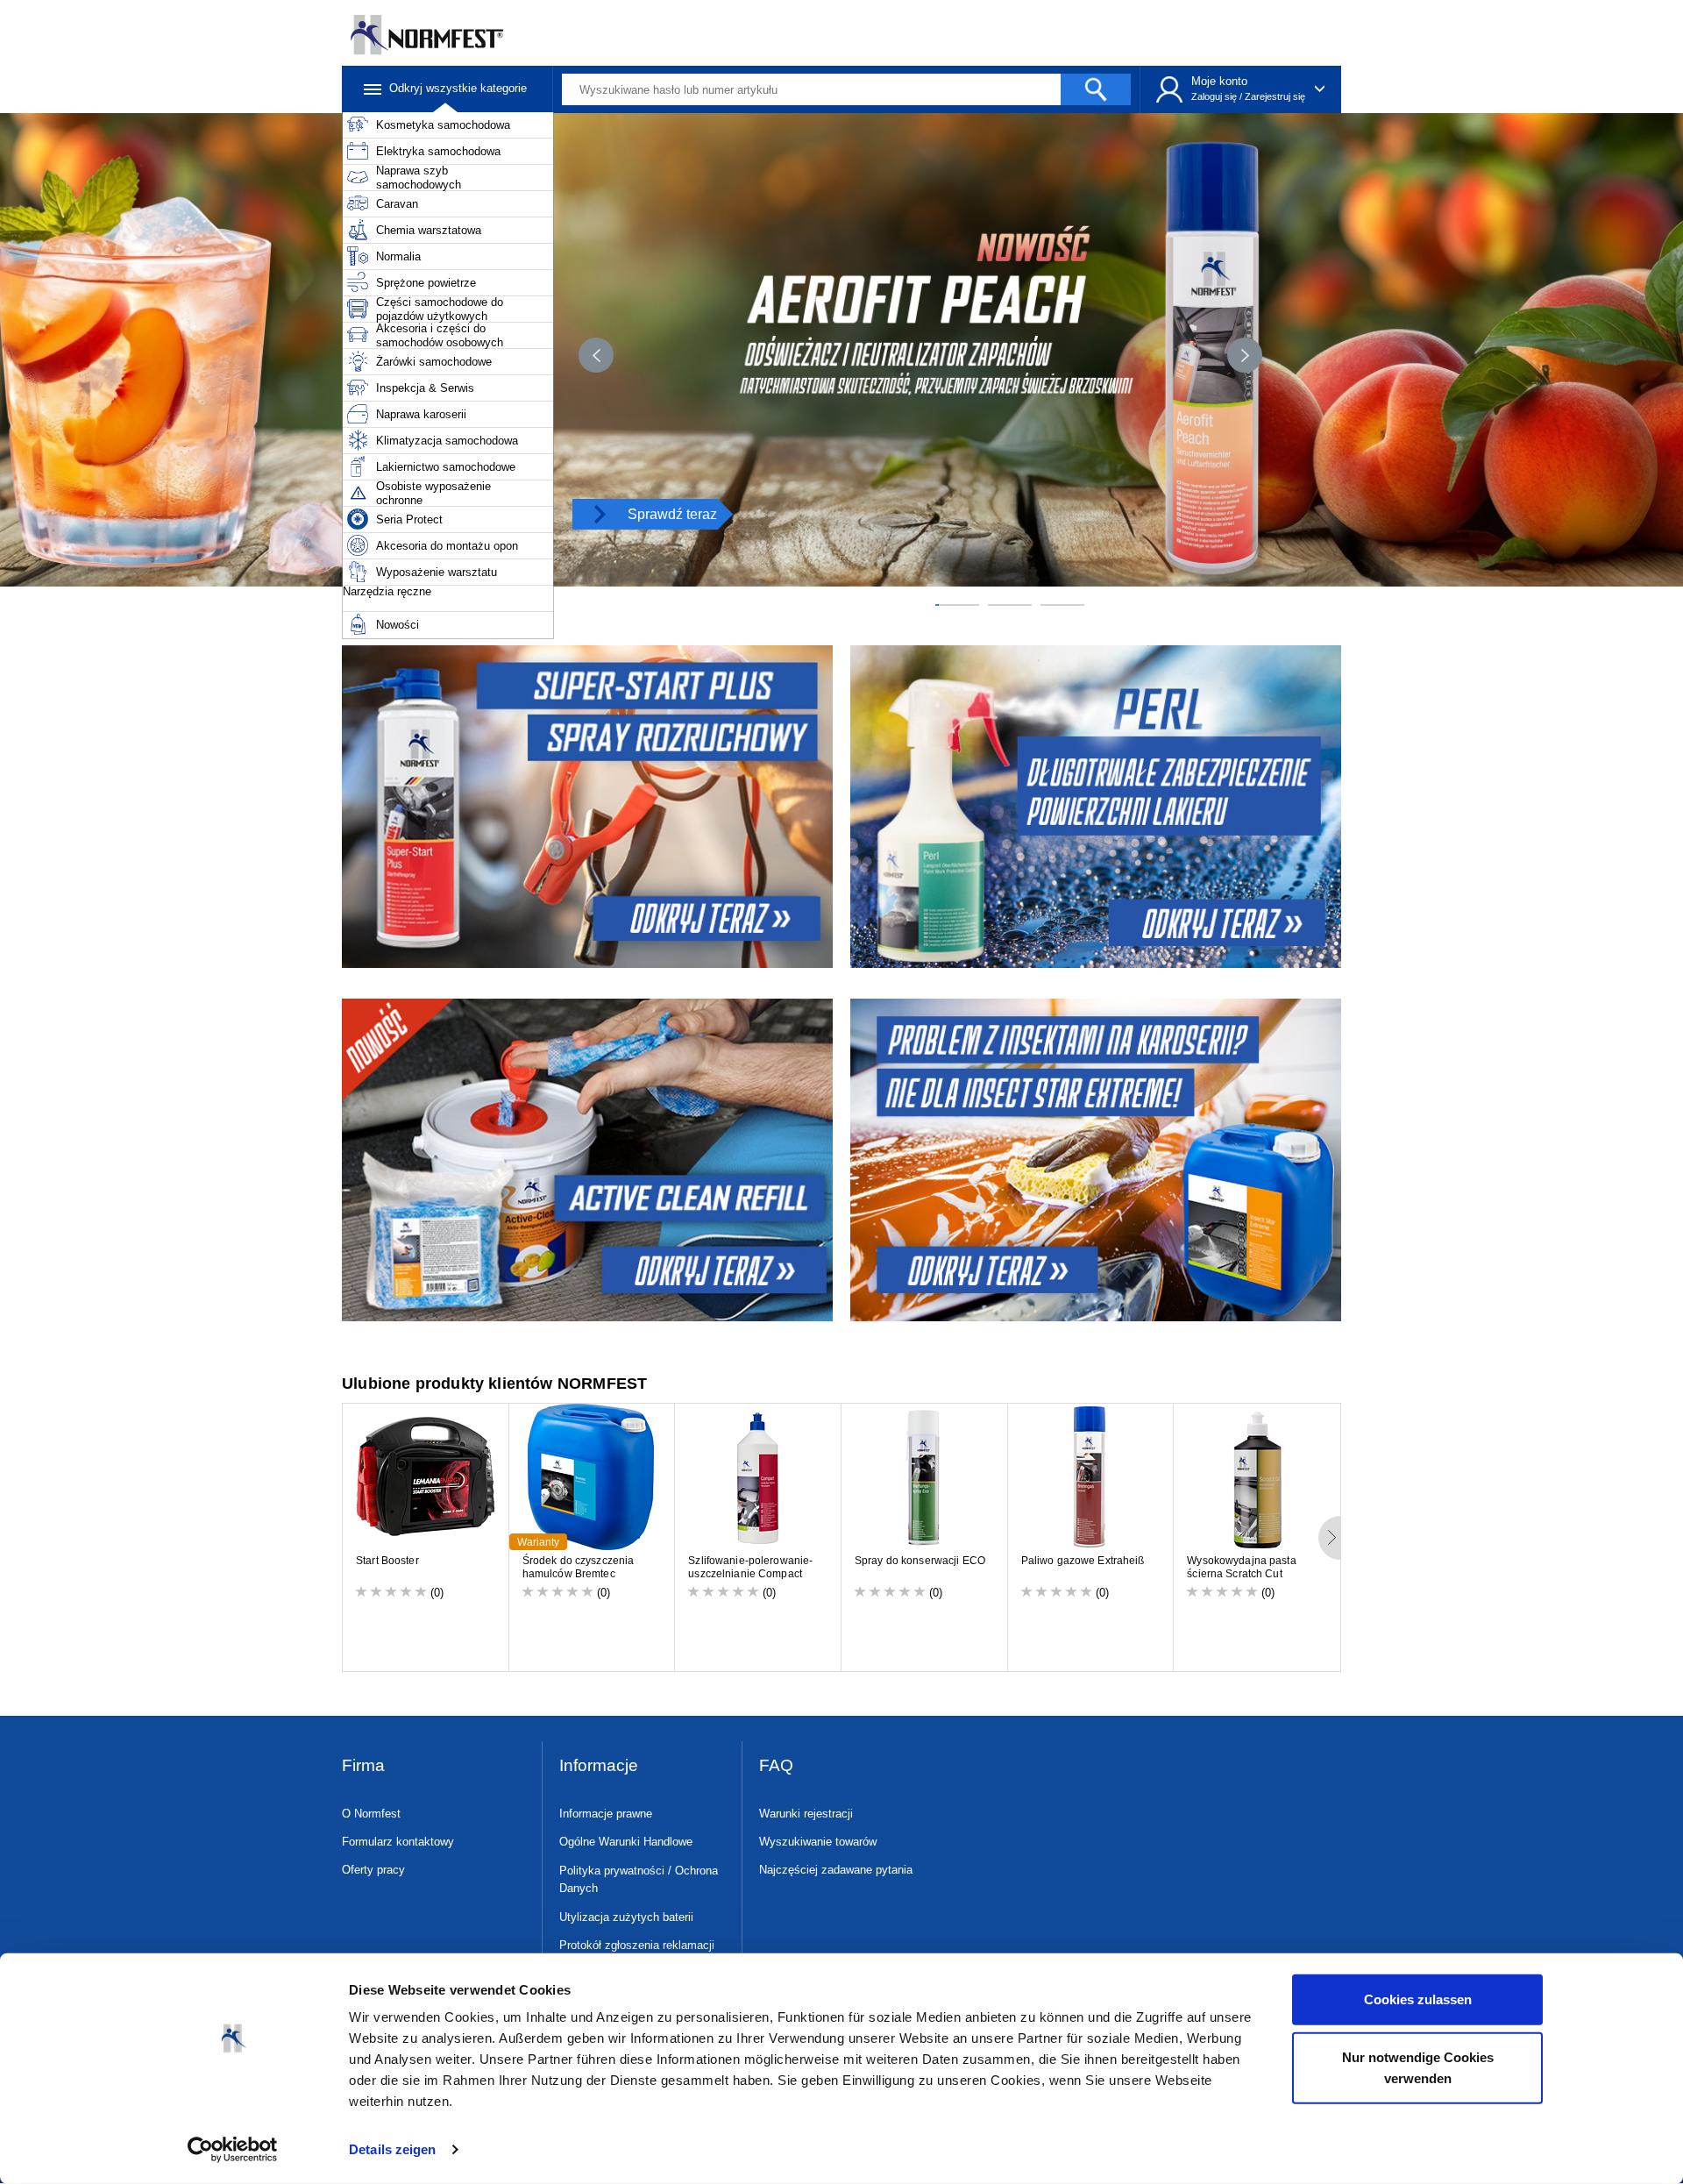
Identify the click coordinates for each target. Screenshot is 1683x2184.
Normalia (398, 256)
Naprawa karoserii (421, 414)
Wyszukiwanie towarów (818, 1842)
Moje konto (1219, 81)
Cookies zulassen (1418, 1999)
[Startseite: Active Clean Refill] (585, 1160)
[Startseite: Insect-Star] (1098, 1160)
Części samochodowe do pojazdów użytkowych (440, 309)
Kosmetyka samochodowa (443, 125)
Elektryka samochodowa (438, 151)
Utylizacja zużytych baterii (626, 1917)
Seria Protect (409, 519)
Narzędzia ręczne (387, 591)
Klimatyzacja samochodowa (447, 441)
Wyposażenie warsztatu (437, 572)
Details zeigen (392, 2149)
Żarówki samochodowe (434, 362)
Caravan (397, 204)
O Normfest (371, 1814)
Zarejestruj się (1275, 96)
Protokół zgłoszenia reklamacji (637, 1945)
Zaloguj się (1214, 96)
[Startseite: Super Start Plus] (585, 807)
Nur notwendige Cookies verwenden (1418, 2067)
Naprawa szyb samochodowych (419, 178)
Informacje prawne (606, 1814)
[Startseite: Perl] (1098, 807)
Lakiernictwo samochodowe (446, 467)
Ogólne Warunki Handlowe (626, 1842)
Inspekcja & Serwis (425, 388)
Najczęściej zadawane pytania (836, 1870)
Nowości (398, 625)
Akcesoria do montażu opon (447, 546)
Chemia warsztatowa (429, 230)
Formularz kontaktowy (398, 1842)
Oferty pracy (373, 1870)
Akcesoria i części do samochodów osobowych (440, 335)
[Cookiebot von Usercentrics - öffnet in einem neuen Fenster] (233, 2150)
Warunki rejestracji (806, 1814)
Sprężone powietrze (426, 283)
